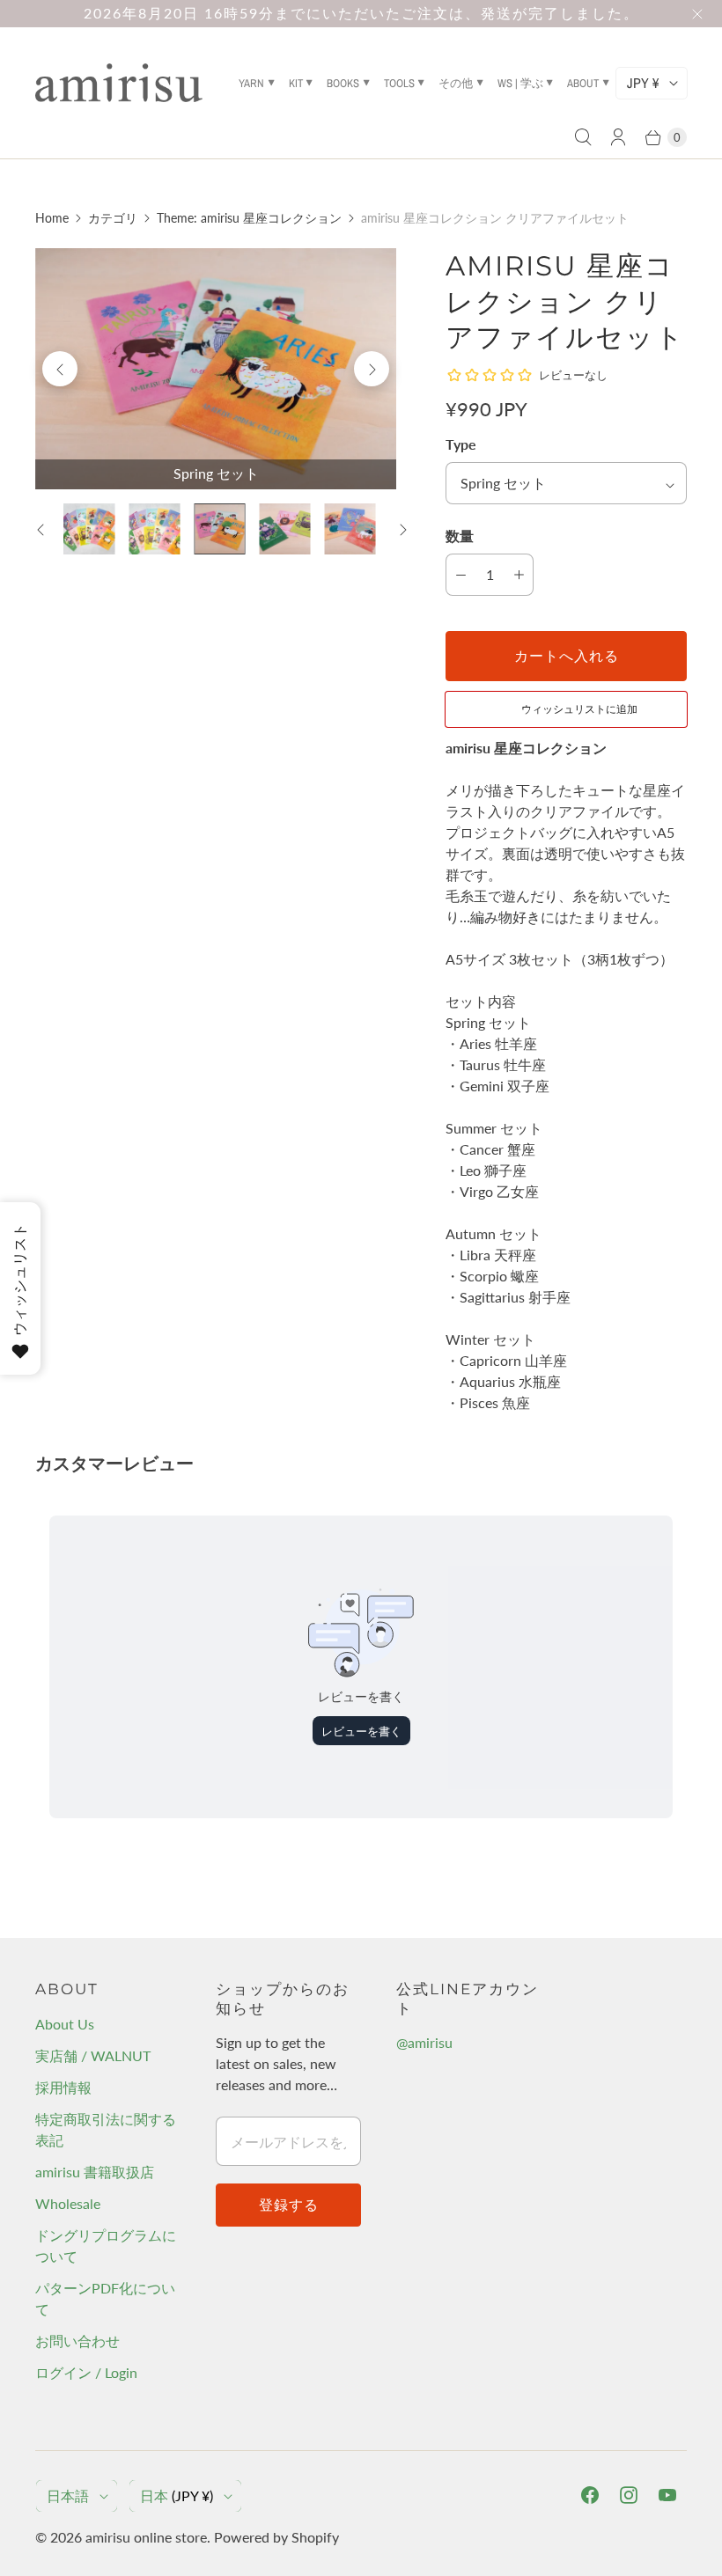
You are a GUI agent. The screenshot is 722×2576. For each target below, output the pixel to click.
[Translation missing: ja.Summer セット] (284, 529)
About (583, 83)
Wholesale (68, 2203)
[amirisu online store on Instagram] (629, 2495)
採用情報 (63, 2087)
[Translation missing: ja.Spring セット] (219, 529)
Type (461, 444)
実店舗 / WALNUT (93, 2055)
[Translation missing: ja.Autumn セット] (350, 529)
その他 (456, 83)
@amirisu (424, 2042)
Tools (399, 83)
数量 (460, 536)
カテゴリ (113, 218)
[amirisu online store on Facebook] (590, 2495)
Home (52, 218)
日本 (177, 2495)
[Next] (372, 369)
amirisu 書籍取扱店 (95, 2172)
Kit (296, 83)
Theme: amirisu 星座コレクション (249, 218)
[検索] (583, 137)
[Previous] (60, 369)
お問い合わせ (77, 2341)
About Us (65, 2024)
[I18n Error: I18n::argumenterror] (89, 529)
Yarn (251, 83)
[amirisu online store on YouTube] (667, 2495)
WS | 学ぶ (520, 83)
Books (343, 83)
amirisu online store (146, 2537)
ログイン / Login (86, 2372)
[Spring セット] (216, 369)
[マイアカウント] (618, 137)
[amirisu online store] (119, 83)
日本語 (68, 2495)
